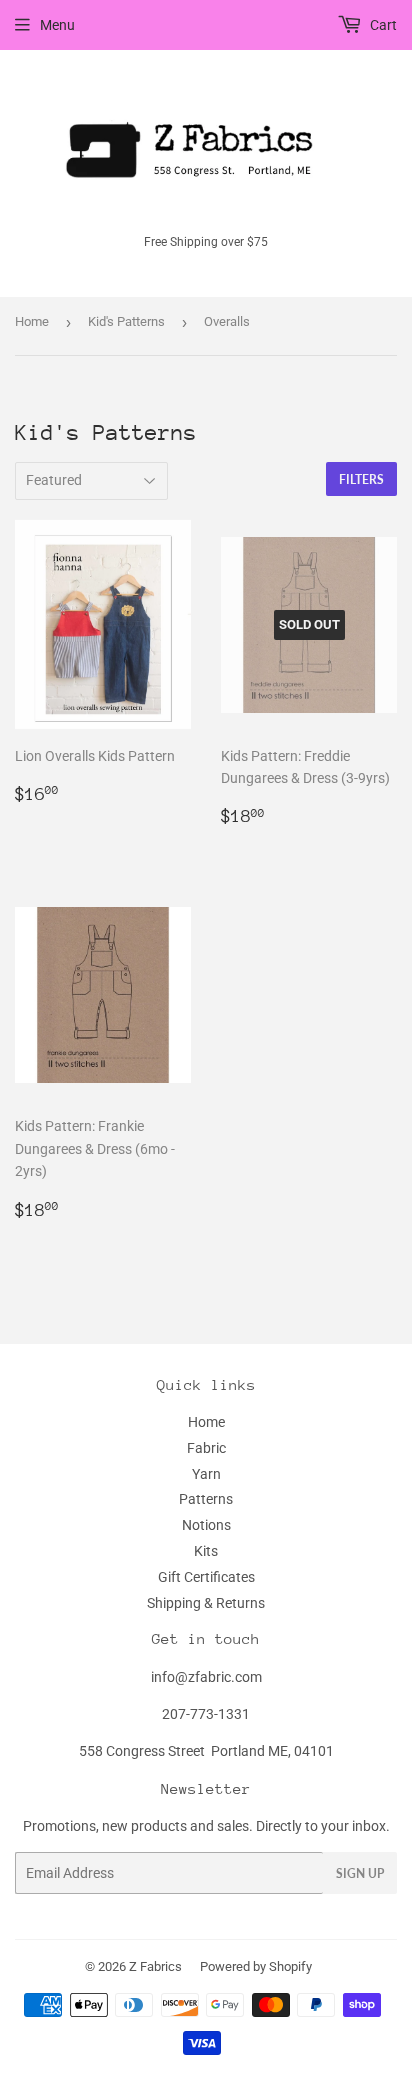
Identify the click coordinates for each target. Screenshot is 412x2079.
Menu (57, 25)
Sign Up (360, 1873)
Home (32, 321)
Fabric (206, 1448)
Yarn (206, 1474)
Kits (206, 1551)
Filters (361, 479)
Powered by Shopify (256, 1966)
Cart (382, 25)
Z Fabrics (155, 1966)
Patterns (206, 1499)
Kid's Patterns (126, 321)
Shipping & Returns (206, 1603)
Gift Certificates (206, 1577)
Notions (206, 1525)
